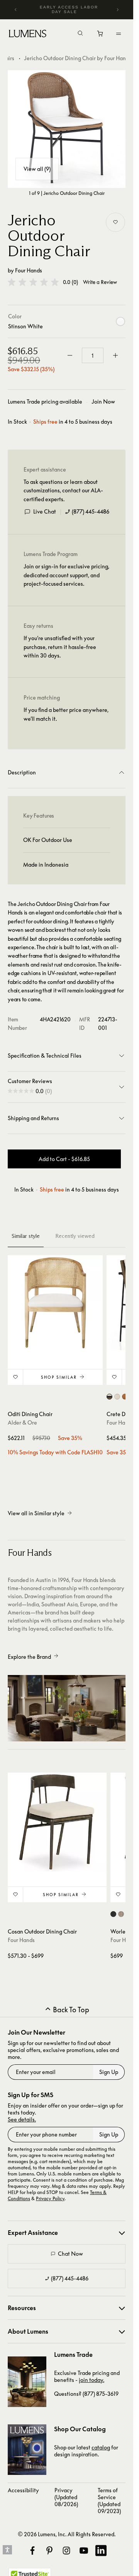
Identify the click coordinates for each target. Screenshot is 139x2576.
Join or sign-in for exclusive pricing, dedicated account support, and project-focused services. (66, 575)
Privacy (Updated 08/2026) (66, 2497)
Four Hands (29, 270)
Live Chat (45, 511)
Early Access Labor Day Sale (69, 9)
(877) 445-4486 (91, 511)
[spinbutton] (93, 355)
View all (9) (37, 169)
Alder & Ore (22, 1422)
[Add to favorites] (115, 222)
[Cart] (101, 35)
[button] (33, 282)
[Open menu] (119, 34)
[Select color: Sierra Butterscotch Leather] (125, 1397)
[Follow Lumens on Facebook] (32, 2551)
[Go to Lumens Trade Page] (27, 2382)
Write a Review (100, 282)
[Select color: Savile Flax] (117, 1397)
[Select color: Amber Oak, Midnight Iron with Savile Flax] (109, 1397)
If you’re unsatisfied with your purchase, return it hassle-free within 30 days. (60, 647)
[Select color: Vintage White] (121, 1914)
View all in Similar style (36, 1513)
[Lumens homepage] (28, 35)
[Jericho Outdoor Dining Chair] (67, 129)
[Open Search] (80, 34)
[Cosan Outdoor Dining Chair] (57, 1822)
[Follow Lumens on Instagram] (66, 2551)
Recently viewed (75, 1236)
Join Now (103, 401)
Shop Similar (59, 1377)
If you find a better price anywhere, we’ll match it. (66, 714)
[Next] (117, 10)
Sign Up (109, 2072)
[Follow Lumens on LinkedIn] (101, 2551)
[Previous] (16, 10)
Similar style (26, 1236)
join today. (92, 2380)
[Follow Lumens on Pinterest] (49, 2551)
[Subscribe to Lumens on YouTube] (84, 2551)
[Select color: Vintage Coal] (113, 1914)
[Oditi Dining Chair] (55, 1303)
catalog (101, 2447)
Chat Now (70, 2254)
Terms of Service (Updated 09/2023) (109, 2501)
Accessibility (23, 2490)
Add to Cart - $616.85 (64, 1159)
